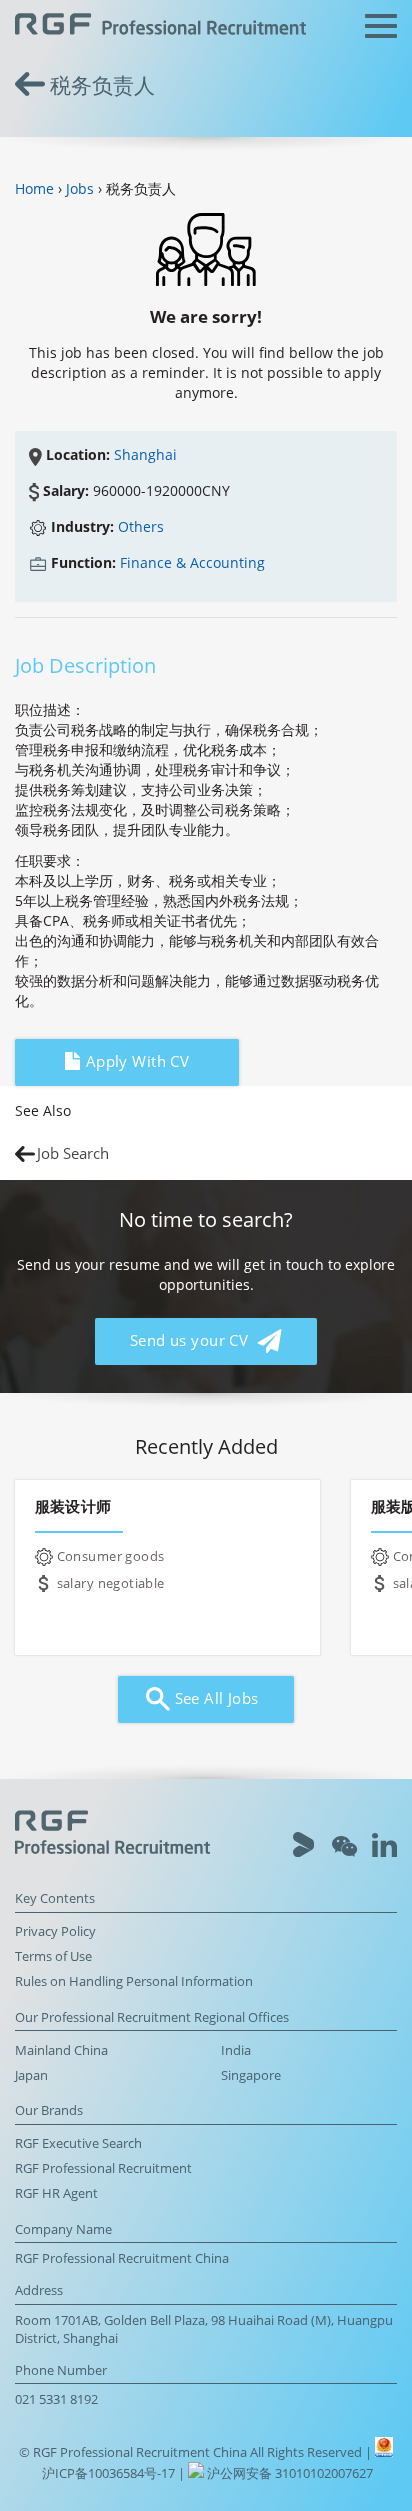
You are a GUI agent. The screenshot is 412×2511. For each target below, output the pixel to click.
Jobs (80, 188)
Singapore (251, 2075)
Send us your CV (191, 1340)
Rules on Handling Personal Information (134, 1981)
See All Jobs (214, 1698)
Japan (31, 2075)
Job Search (73, 1153)
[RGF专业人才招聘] (160, 26)
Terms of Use (53, 1956)
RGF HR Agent (56, 2193)
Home (34, 188)
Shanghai (145, 454)
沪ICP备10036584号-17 (110, 2473)
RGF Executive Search (78, 2143)
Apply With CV (135, 1061)
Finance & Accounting (192, 562)
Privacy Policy (55, 1931)
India (236, 2050)
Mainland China (61, 2050)
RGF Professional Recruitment (103, 2168)
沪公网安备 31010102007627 (288, 2473)
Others (141, 526)
